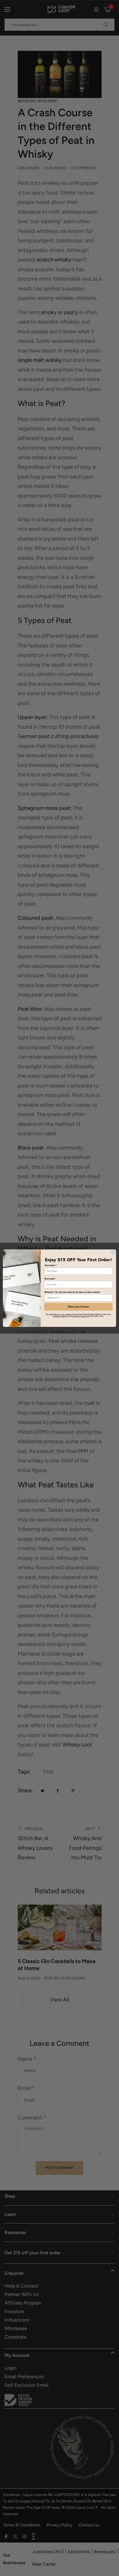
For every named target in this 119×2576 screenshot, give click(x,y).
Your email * (50, 1279)
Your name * (50, 1265)
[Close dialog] (113, 1252)
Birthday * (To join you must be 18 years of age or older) (72, 1292)
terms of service (81, 1316)
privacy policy (60, 1316)
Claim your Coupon (78, 1307)
